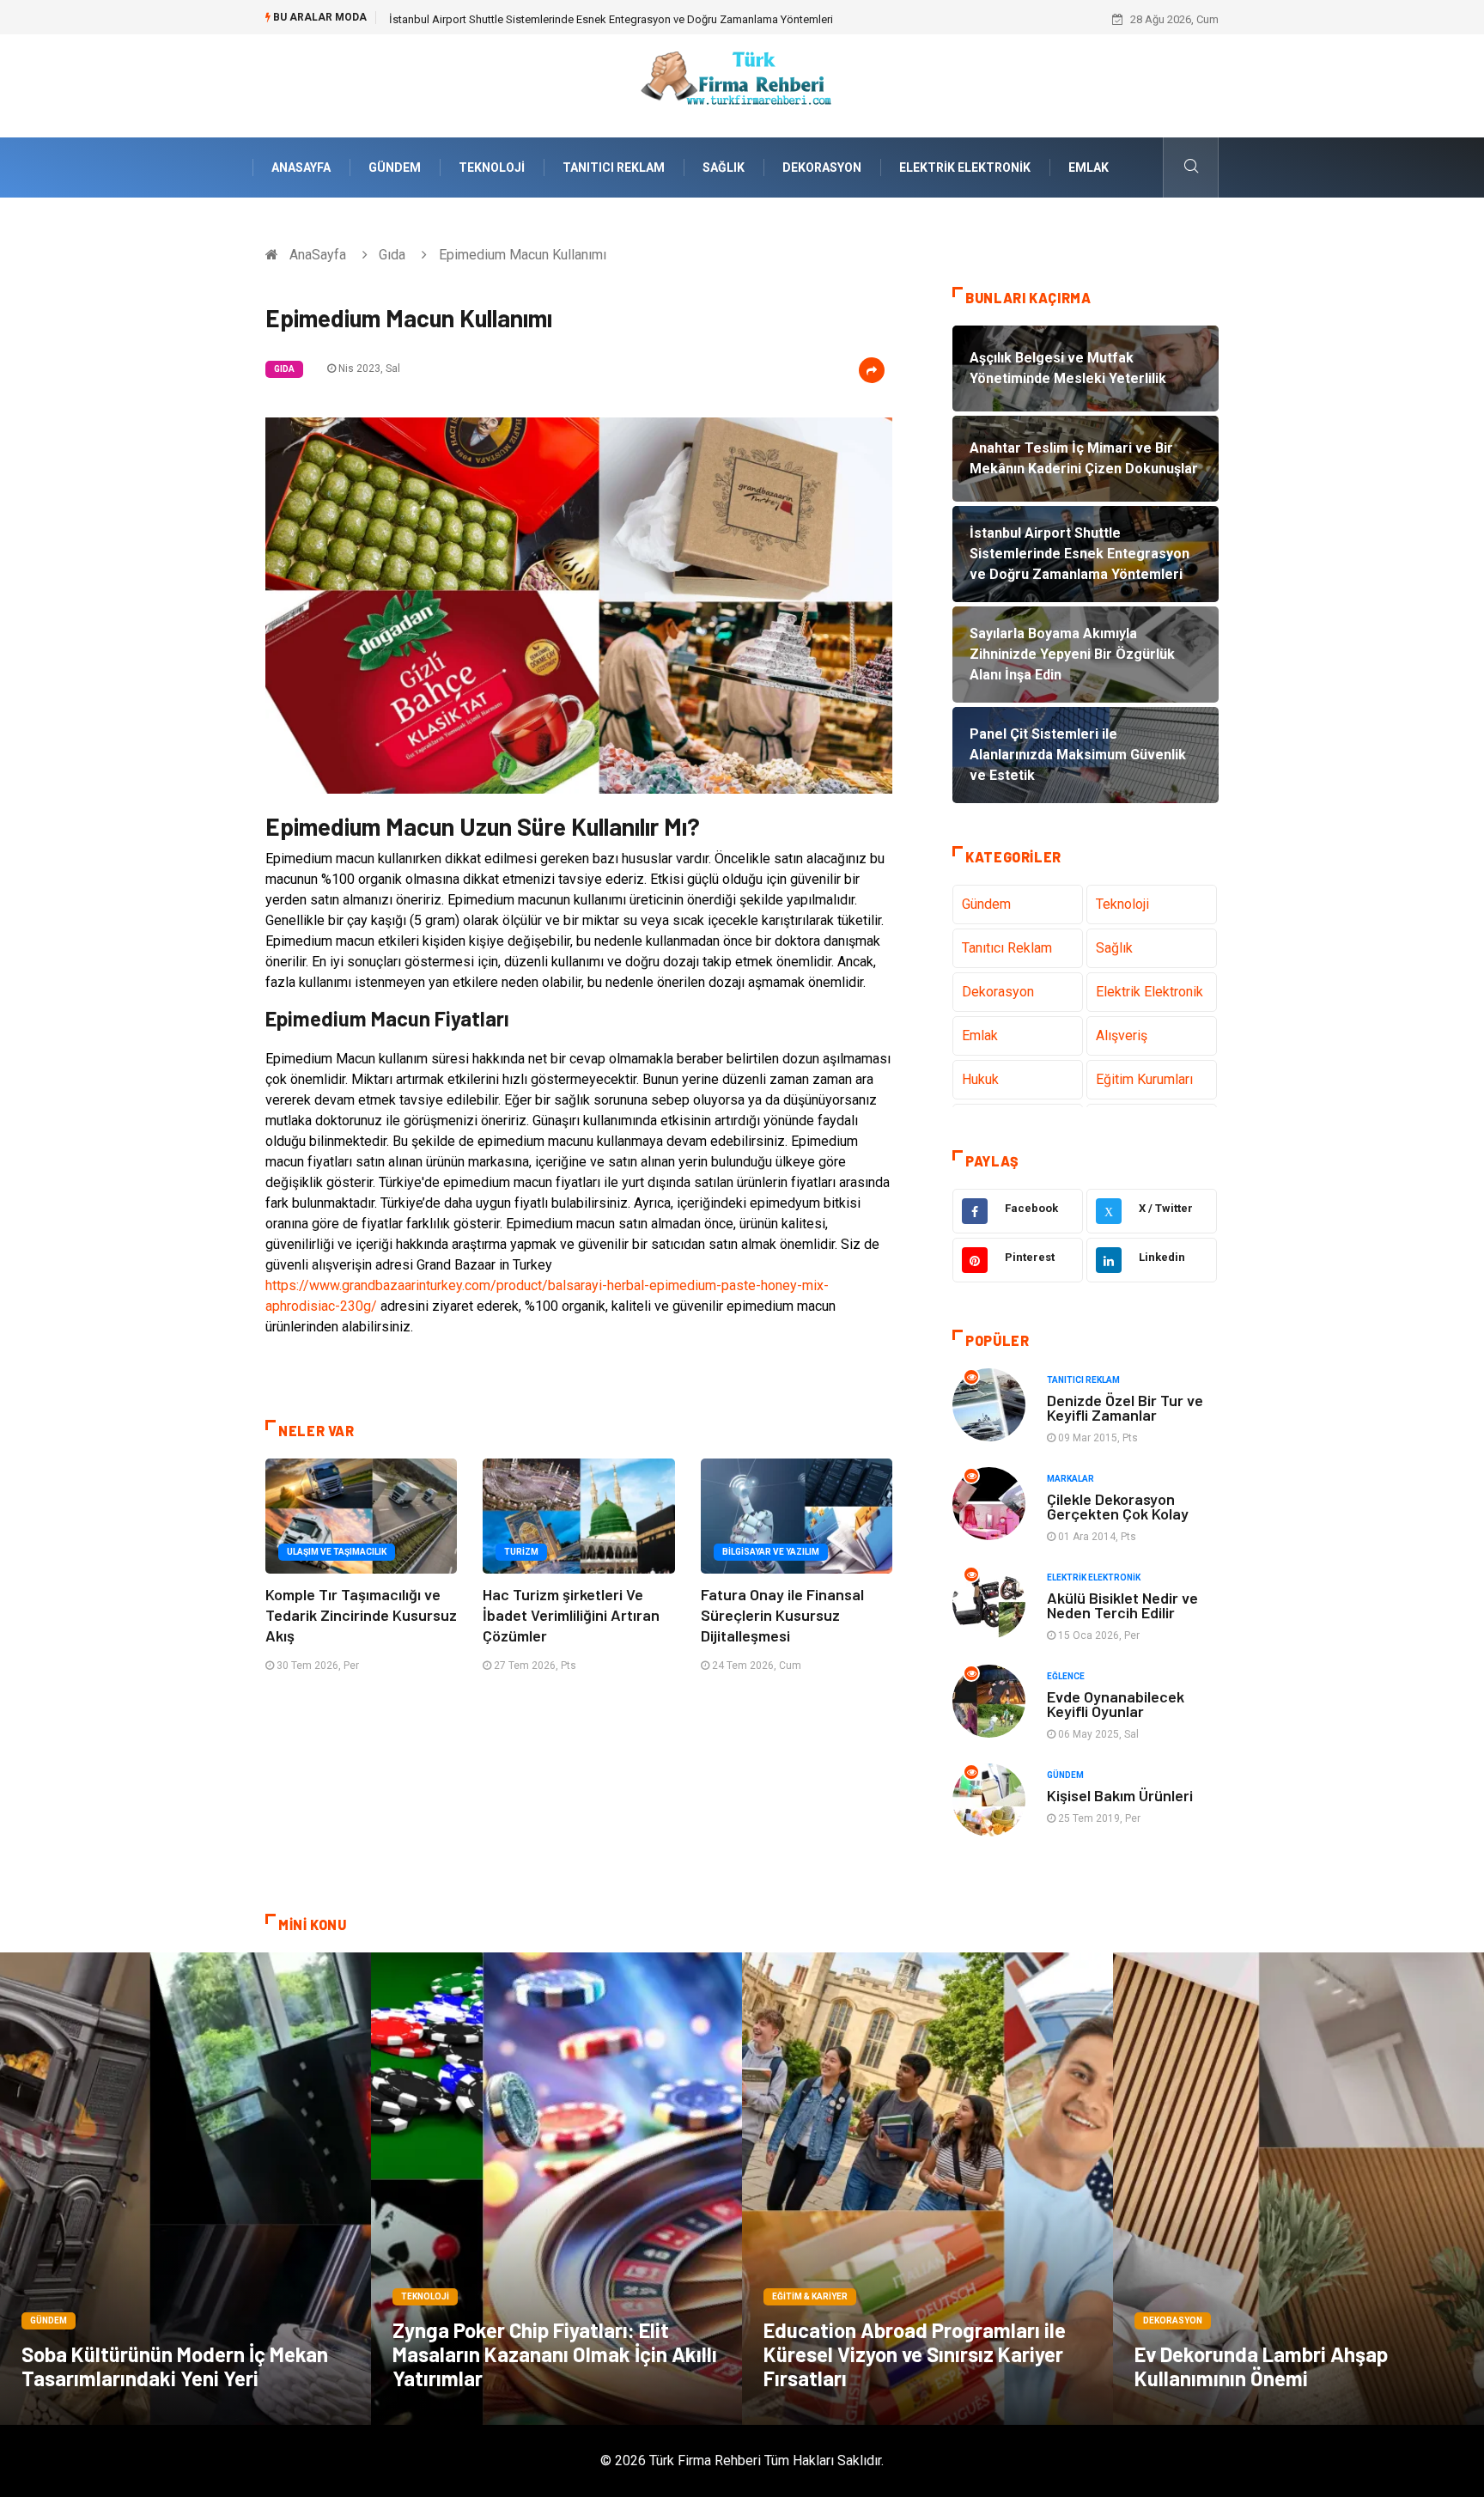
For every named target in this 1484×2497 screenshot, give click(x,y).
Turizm (521, 1552)
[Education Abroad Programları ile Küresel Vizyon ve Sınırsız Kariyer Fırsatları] (927, 2189)
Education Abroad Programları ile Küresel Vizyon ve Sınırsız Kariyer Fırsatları (915, 2354)
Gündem (395, 167)
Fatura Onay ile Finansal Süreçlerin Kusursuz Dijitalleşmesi (782, 1615)
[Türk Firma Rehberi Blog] (742, 85)
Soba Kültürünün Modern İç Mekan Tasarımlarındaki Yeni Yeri (175, 2366)
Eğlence (1066, 1676)
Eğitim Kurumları (1144, 1079)
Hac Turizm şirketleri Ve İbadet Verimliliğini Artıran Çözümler (571, 1615)
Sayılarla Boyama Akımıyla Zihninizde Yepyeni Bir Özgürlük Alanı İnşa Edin (570, 19)
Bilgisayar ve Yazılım (771, 1552)
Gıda (392, 255)
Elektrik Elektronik (965, 167)
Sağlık (724, 167)
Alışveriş (1122, 1035)
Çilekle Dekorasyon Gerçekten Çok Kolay (1118, 1506)
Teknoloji (492, 167)
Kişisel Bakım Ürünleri (1120, 1795)
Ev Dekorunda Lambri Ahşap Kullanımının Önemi (1261, 2366)
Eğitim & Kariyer (810, 2296)
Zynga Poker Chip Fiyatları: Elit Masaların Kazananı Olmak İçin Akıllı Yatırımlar (555, 2354)
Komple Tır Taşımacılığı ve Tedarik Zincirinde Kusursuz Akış (361, 1615)
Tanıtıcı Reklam (614, 167)
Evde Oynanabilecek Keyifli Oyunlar (1116, 1704)
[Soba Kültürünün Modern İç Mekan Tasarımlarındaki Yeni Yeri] (185, 2189)
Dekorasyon (822, 167)
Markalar (1070, 1479)
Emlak (1089, 167)
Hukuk (980, 1079)
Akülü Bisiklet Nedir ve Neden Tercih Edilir (1122, 1605)
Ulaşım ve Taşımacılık (337, 1552)
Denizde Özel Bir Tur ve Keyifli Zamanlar (1125, 1407)
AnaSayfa (301, 167)
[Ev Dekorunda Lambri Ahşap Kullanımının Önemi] (1298, 2189)
